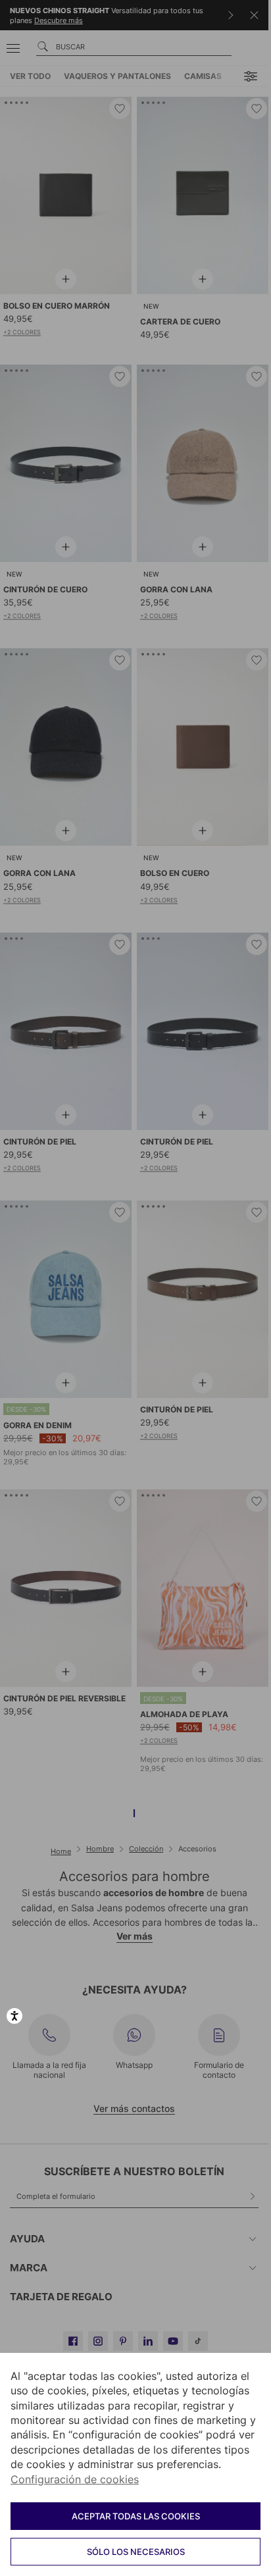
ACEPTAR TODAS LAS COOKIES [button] (136, 2516)
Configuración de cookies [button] (75, 2479)
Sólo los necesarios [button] (136, 2552)
